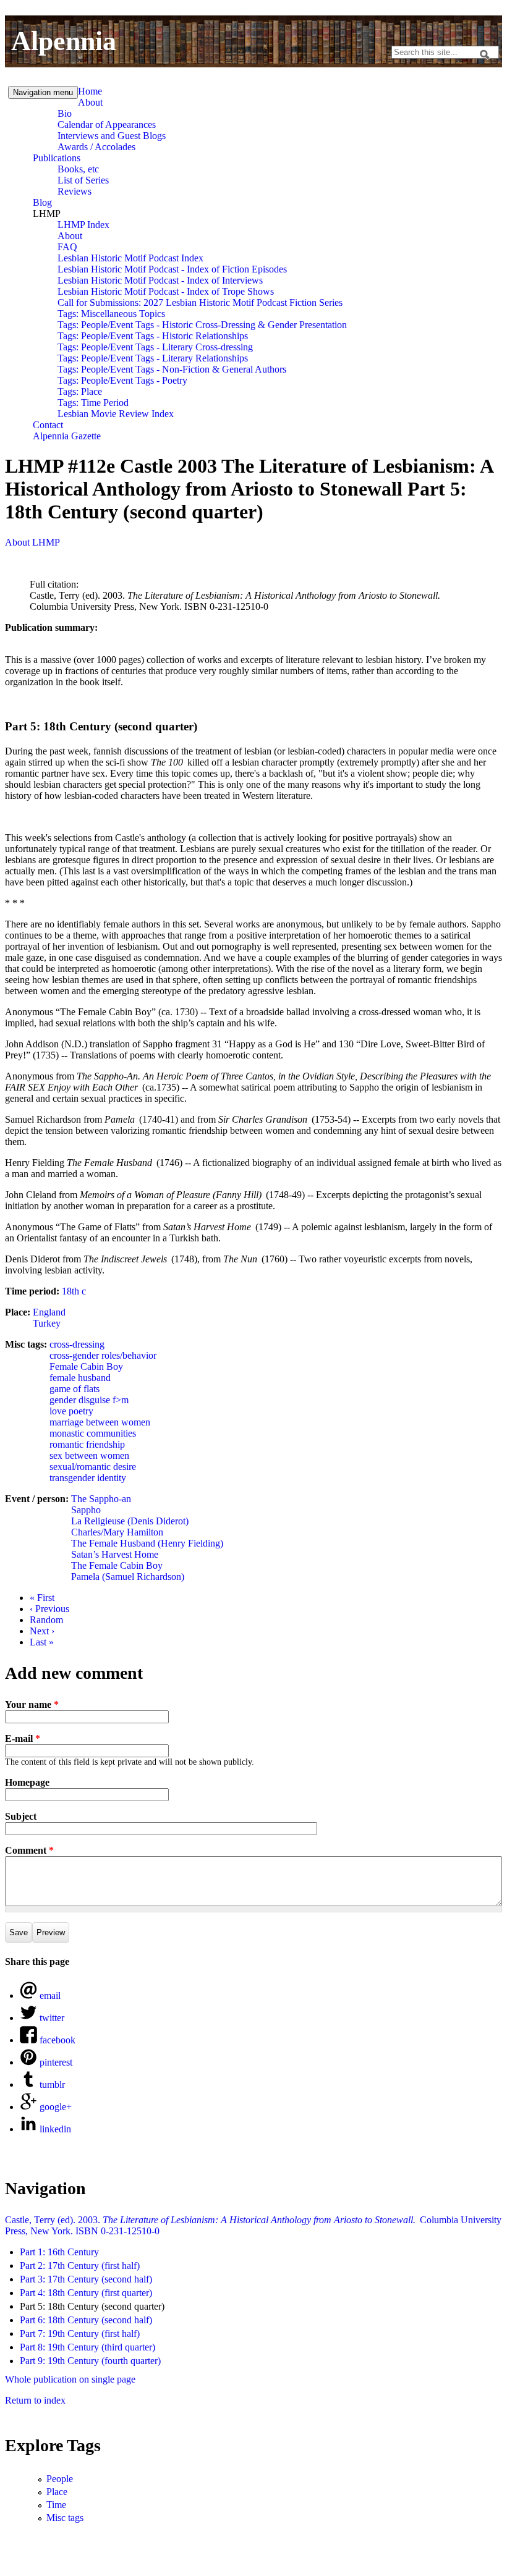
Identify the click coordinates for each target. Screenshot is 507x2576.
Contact (48, 425)
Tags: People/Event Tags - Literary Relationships (153, 358)
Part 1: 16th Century (59, 2252)
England (49, 1312)
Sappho (86, 1510)
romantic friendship (87, 1444)
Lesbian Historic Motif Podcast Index (130, 258)
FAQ (67, 247)
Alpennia (64, 41)
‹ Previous (49, 1609)
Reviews (75, 191)
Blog (42, 202)
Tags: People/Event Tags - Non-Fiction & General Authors (172, 369)
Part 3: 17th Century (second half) (86, 2279)
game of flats (75, 1389)
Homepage (27, 1782)
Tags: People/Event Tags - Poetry (122, 380)
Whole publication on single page (70, 2379)
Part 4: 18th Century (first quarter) (86, 2293)
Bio (65, 113)
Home (90, 91)
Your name (32, 1704)
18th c (74, 1291)
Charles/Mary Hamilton (117, 1532)
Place (57, 2492)
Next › (42, 1631)
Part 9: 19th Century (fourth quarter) (90, 2361)
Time (56, 2505)
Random (46, 1620)
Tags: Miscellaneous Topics (111, 314)
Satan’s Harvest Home (115, 1554)
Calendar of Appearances (107, 125)
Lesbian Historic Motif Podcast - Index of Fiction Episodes (172, 269)
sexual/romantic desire (93, 1467)
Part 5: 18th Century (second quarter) (92, 2306)
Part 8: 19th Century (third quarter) (87, 2347)
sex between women (89, 1455)
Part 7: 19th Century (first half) (80, 2333)
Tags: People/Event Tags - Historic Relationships (153, 336)
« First (42, 1598)
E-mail (23, 1738)
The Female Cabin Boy (117, 1565)
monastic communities (93, 1433)
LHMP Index (83, 225)
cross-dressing (77, 1344)
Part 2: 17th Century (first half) (80, 2266)
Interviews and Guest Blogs (112, 136)
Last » (42, 1642)
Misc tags (65, 2518)
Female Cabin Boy (86, 1366)
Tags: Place (80, 391)
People (60, 2479)
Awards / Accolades (96, 147)
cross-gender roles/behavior (103, 1355)
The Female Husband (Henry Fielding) (147, 1543)
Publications (57, 158)
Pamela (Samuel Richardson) (128, 1577)
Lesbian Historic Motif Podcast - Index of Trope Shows (166, 291)
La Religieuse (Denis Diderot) (130, 1521)
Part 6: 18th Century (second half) (86, 2320)
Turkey (47, 1323)
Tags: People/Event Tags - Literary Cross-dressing (155, 347)
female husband (80, 1378)
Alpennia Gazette (67, 436)
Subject (21, 1816)
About (90, 102)
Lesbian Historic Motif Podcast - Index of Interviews (160, 280)
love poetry (71, 1411)
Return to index (35, 2400)
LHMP (47, 213)
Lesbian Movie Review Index (116, 414)
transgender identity (88, 1478)
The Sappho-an (101, 1499)
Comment (29, 1850)
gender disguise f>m (89, 1400)
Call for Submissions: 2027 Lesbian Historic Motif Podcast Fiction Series (200, 302)
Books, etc (78, 169)
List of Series (83, 180)
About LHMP (32, 542)
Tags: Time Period (93, 403)
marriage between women (100, 1422)
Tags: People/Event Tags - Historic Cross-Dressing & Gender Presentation (202, 325)
